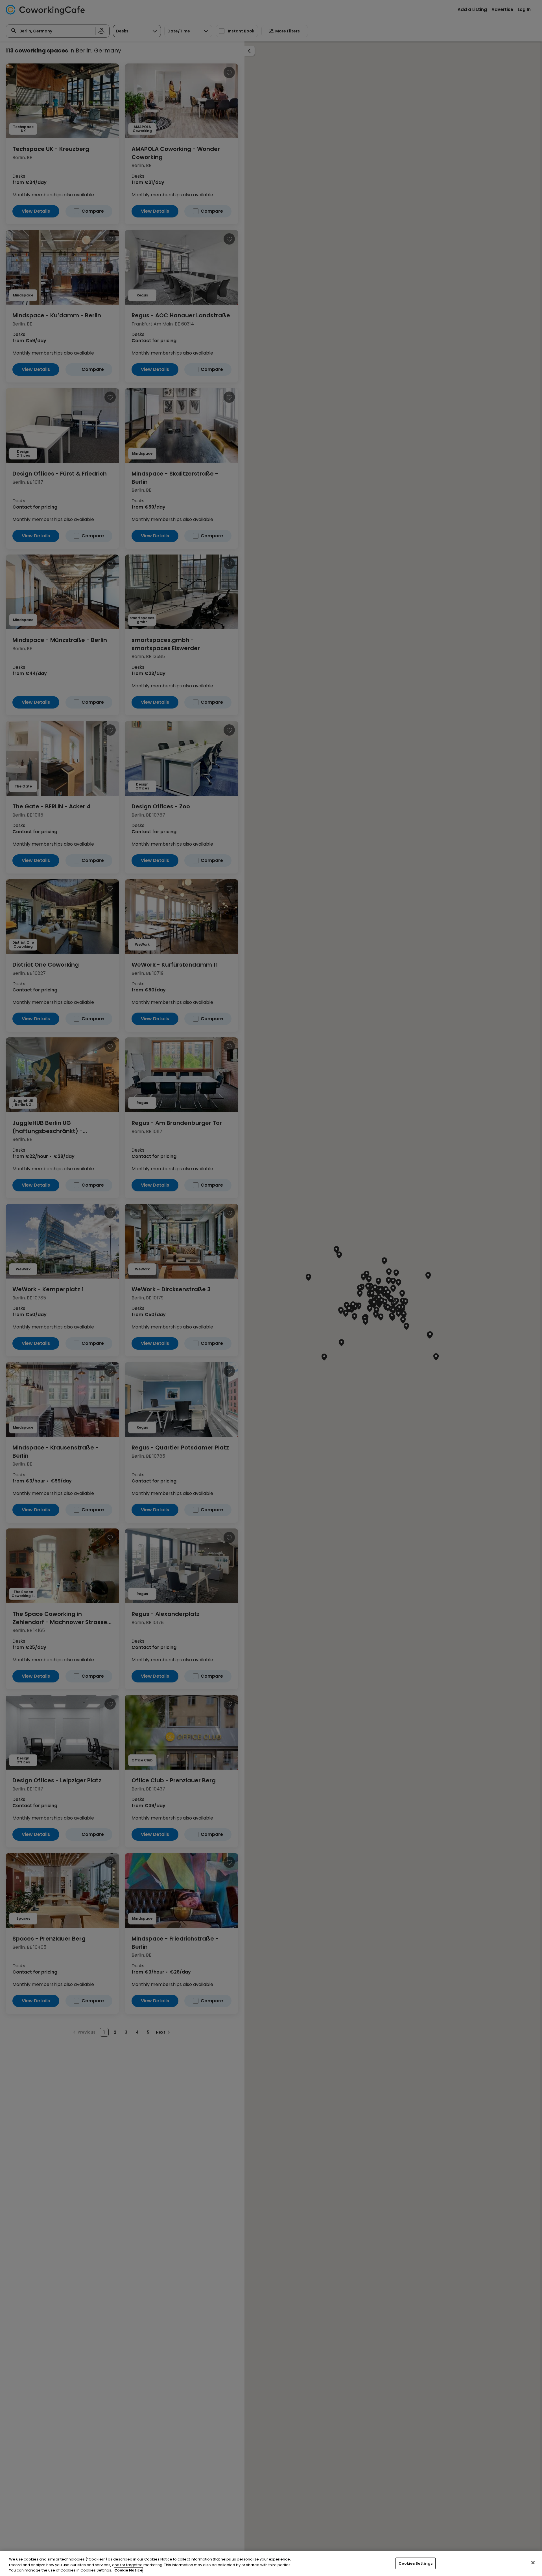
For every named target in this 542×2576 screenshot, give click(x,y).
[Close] (533, 2562)
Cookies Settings (416, 2563)
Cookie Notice (128, 2570)
